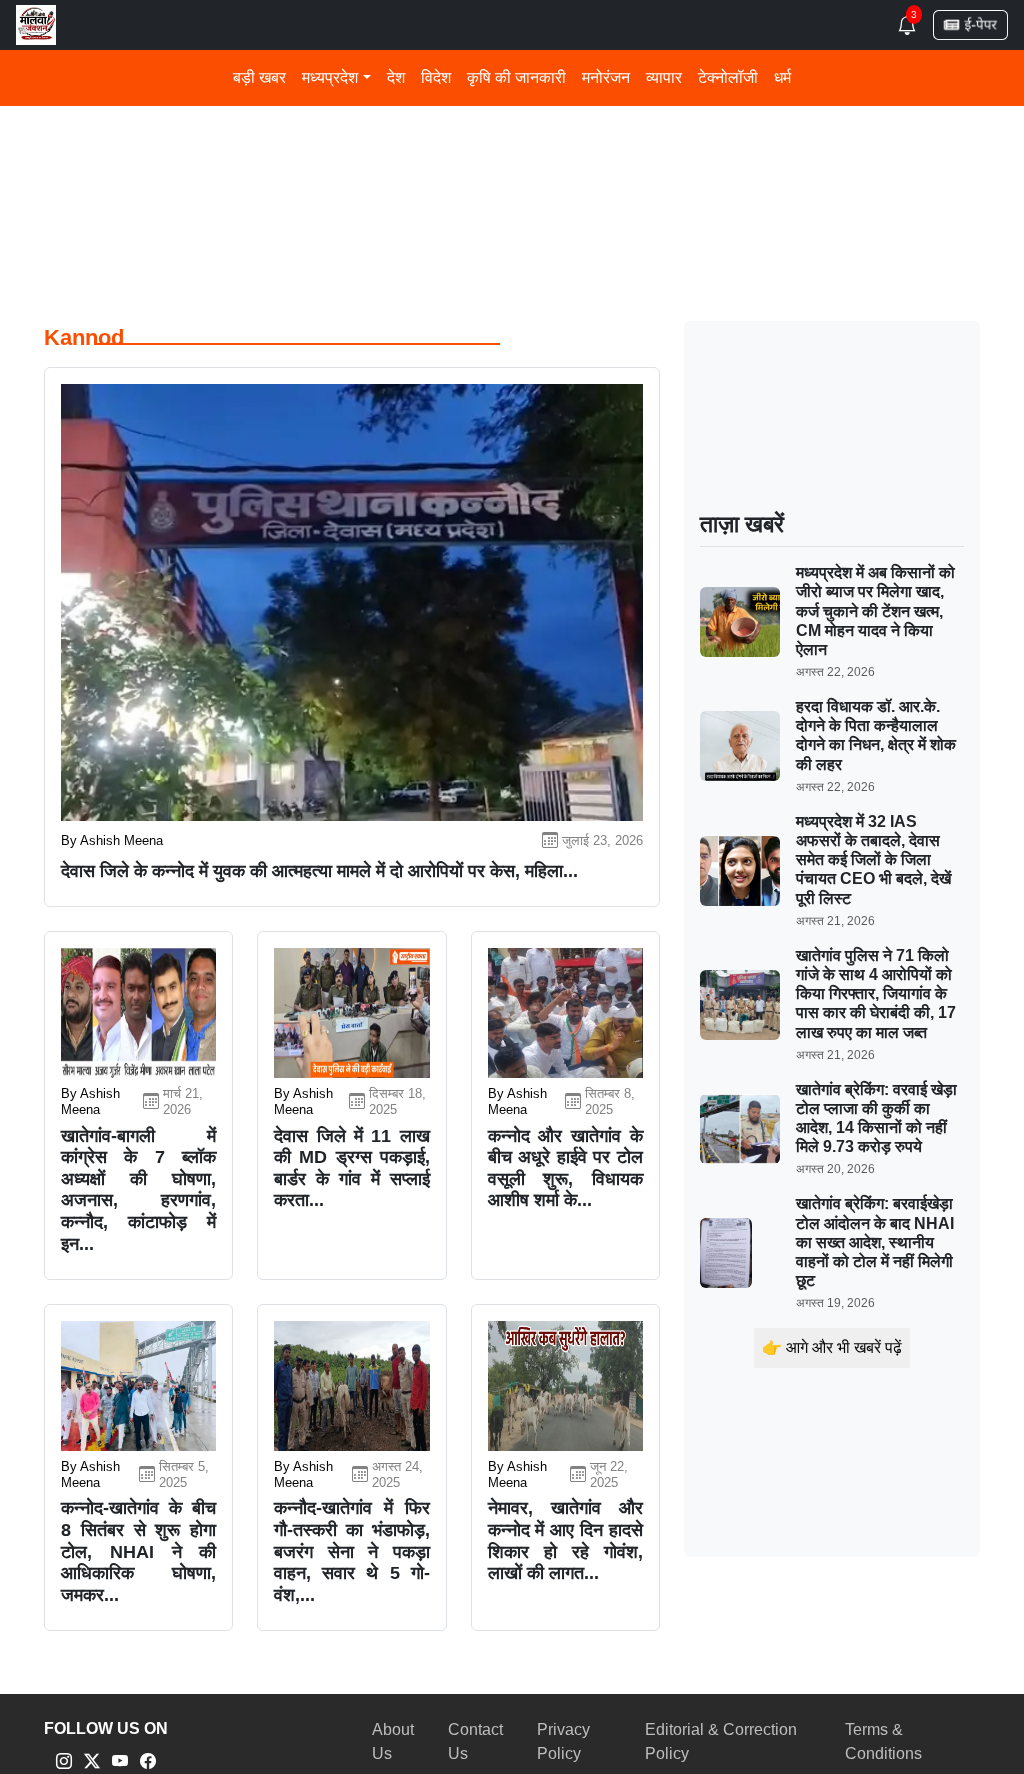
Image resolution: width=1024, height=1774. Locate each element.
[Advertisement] (512, 146)
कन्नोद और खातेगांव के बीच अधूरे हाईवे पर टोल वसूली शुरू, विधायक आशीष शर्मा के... (565, 1168)
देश (396, 77)
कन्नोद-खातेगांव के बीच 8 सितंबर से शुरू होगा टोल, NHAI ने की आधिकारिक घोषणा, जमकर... (138, 1551)
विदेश (436, 77)
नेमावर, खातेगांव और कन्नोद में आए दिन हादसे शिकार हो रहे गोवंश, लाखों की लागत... (565, 1540)
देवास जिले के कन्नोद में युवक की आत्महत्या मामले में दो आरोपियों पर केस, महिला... (319, 871)
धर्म (782, 77)
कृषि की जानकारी (516, 77)
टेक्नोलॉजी (728, 77)
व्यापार (664, 77)
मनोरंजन (606, 77)
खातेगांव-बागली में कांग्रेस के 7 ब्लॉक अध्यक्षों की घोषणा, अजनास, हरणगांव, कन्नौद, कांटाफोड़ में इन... (138, 1190)
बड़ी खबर (259, 77)
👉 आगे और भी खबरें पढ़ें (832, 1347)
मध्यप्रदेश (330, 77)
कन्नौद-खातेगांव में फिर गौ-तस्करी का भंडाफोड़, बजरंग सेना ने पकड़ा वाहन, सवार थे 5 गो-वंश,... (351, 1551)
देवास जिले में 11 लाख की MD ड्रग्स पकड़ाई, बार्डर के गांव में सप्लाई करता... (351, 1168)
